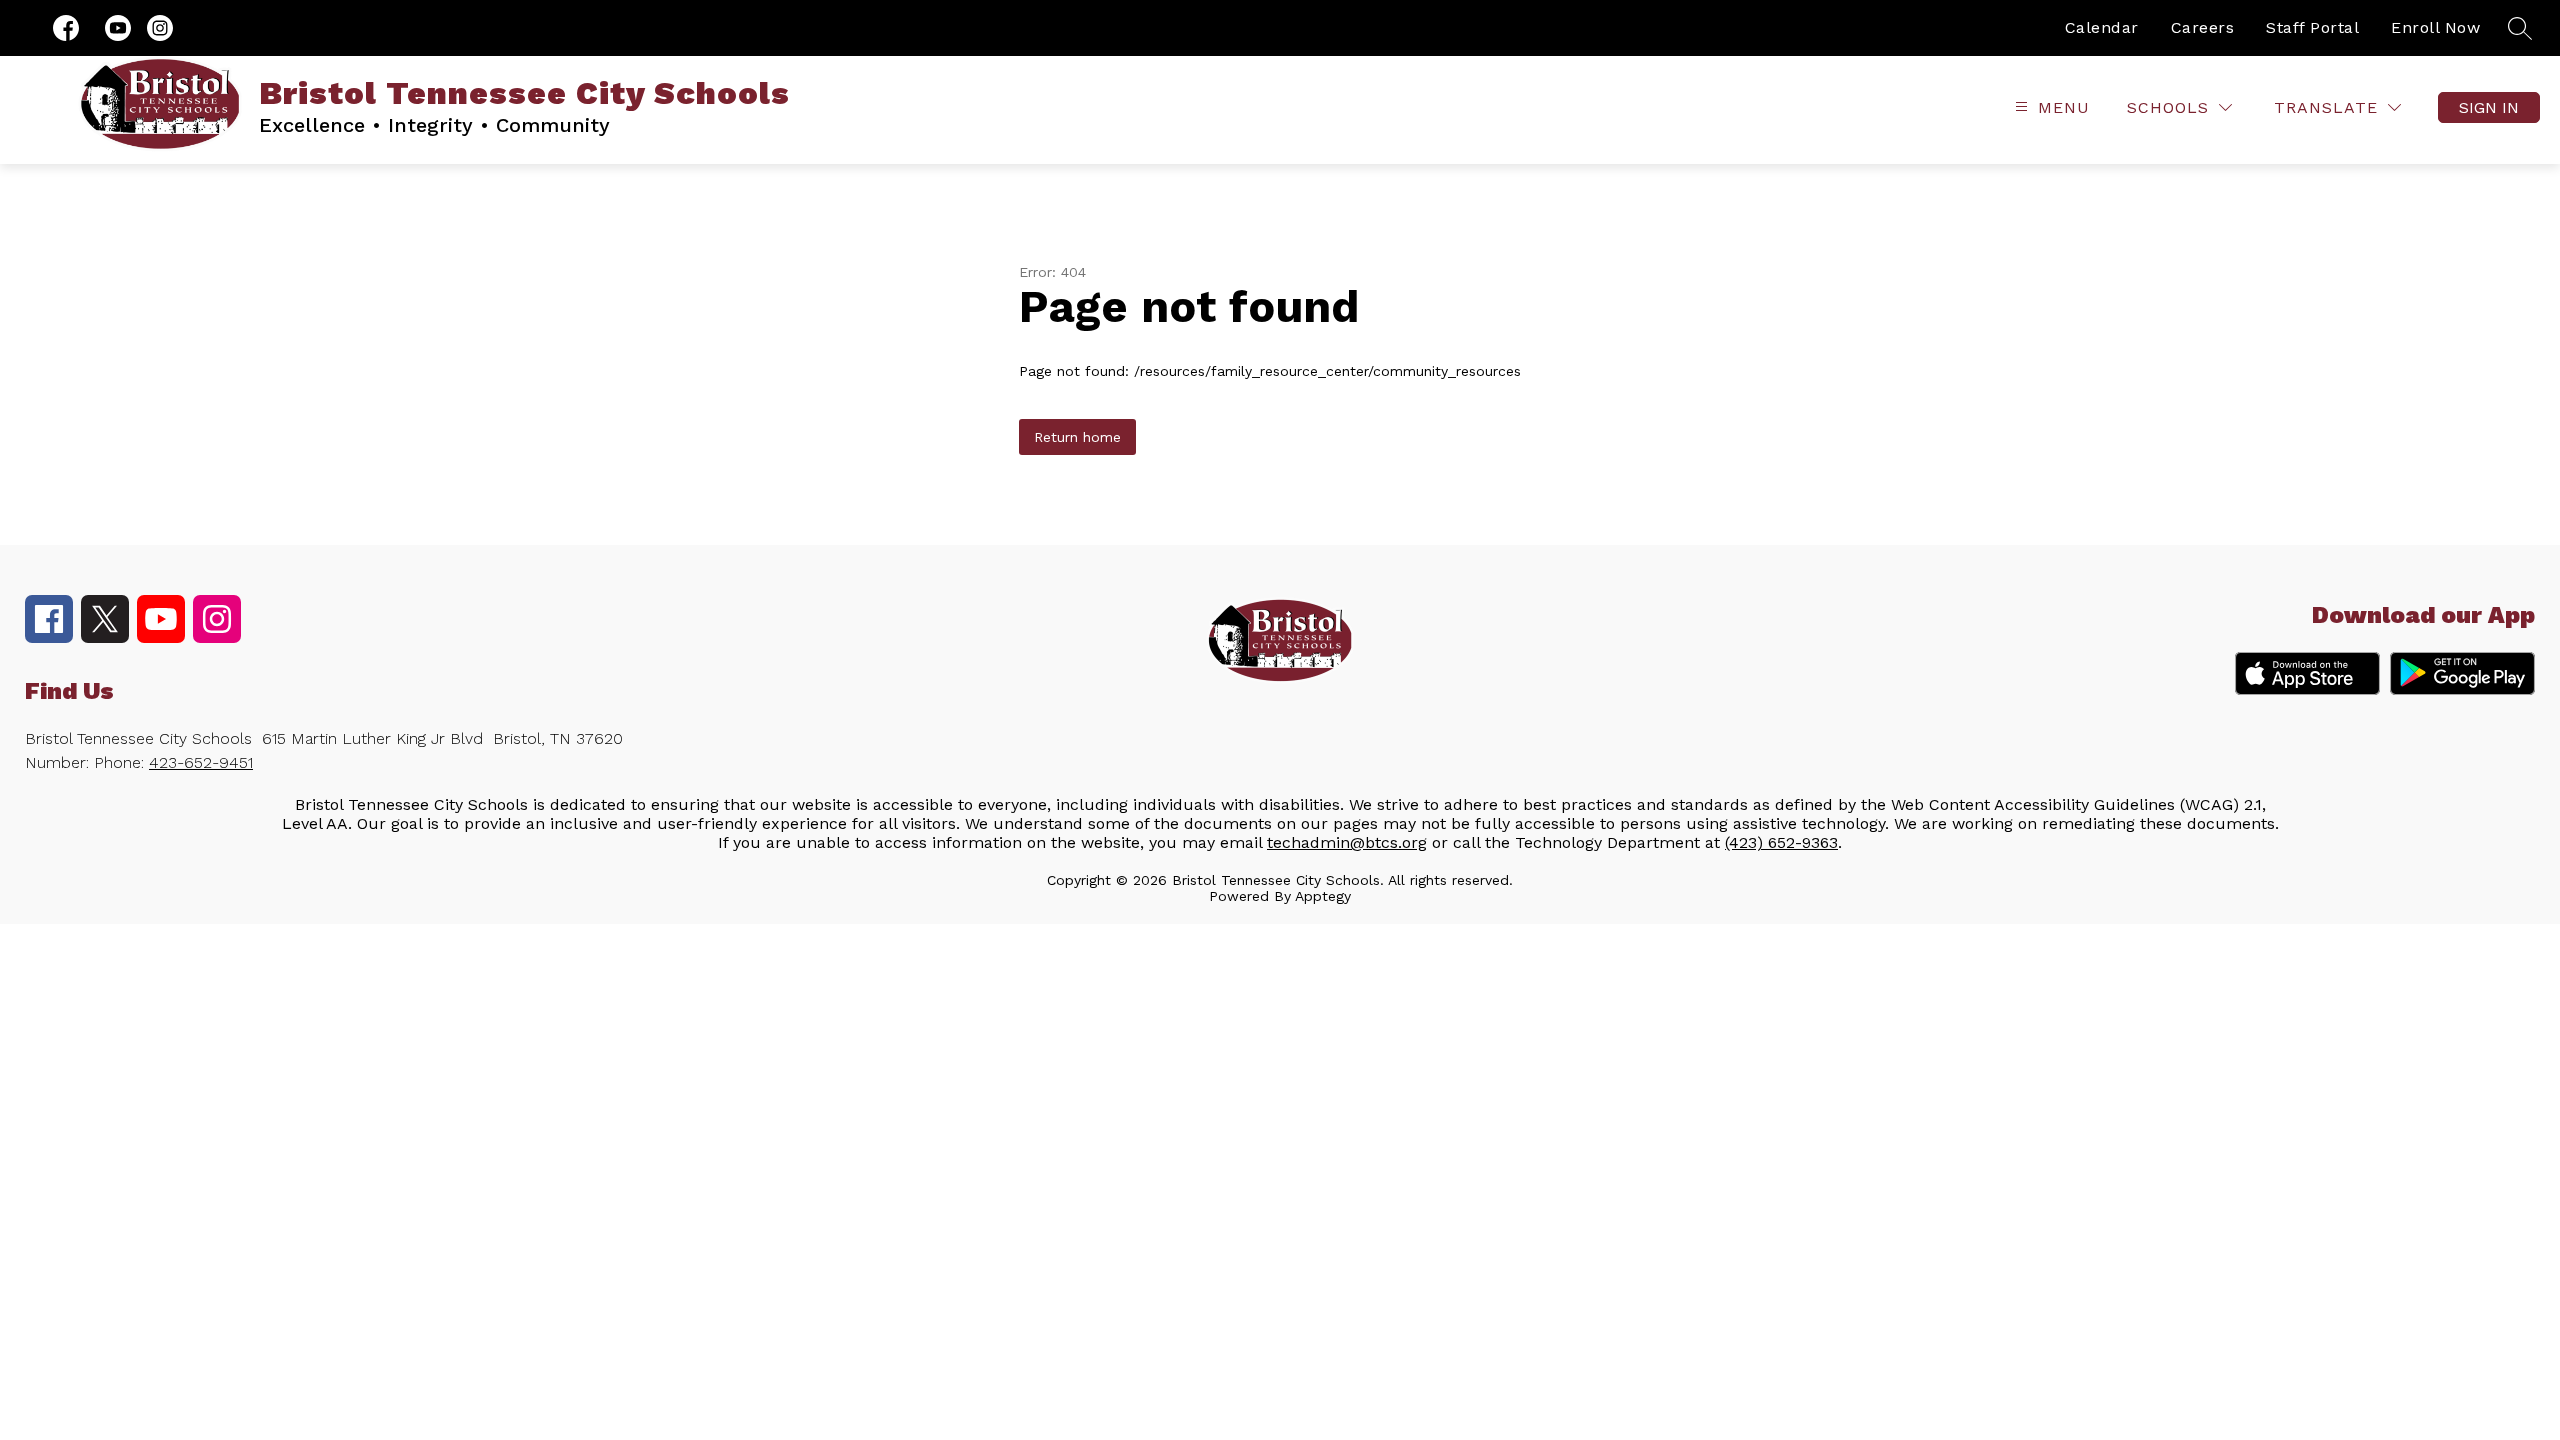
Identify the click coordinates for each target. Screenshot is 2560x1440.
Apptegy (1323, 896)
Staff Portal (2312, 27)
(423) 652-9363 (1781, 842)
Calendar (2102, 27)
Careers (2203, 27)
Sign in (2489, 107)
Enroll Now (2435, 27)
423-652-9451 (201, 762)
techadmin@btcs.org (1347, 842)
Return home (1077, 437)
